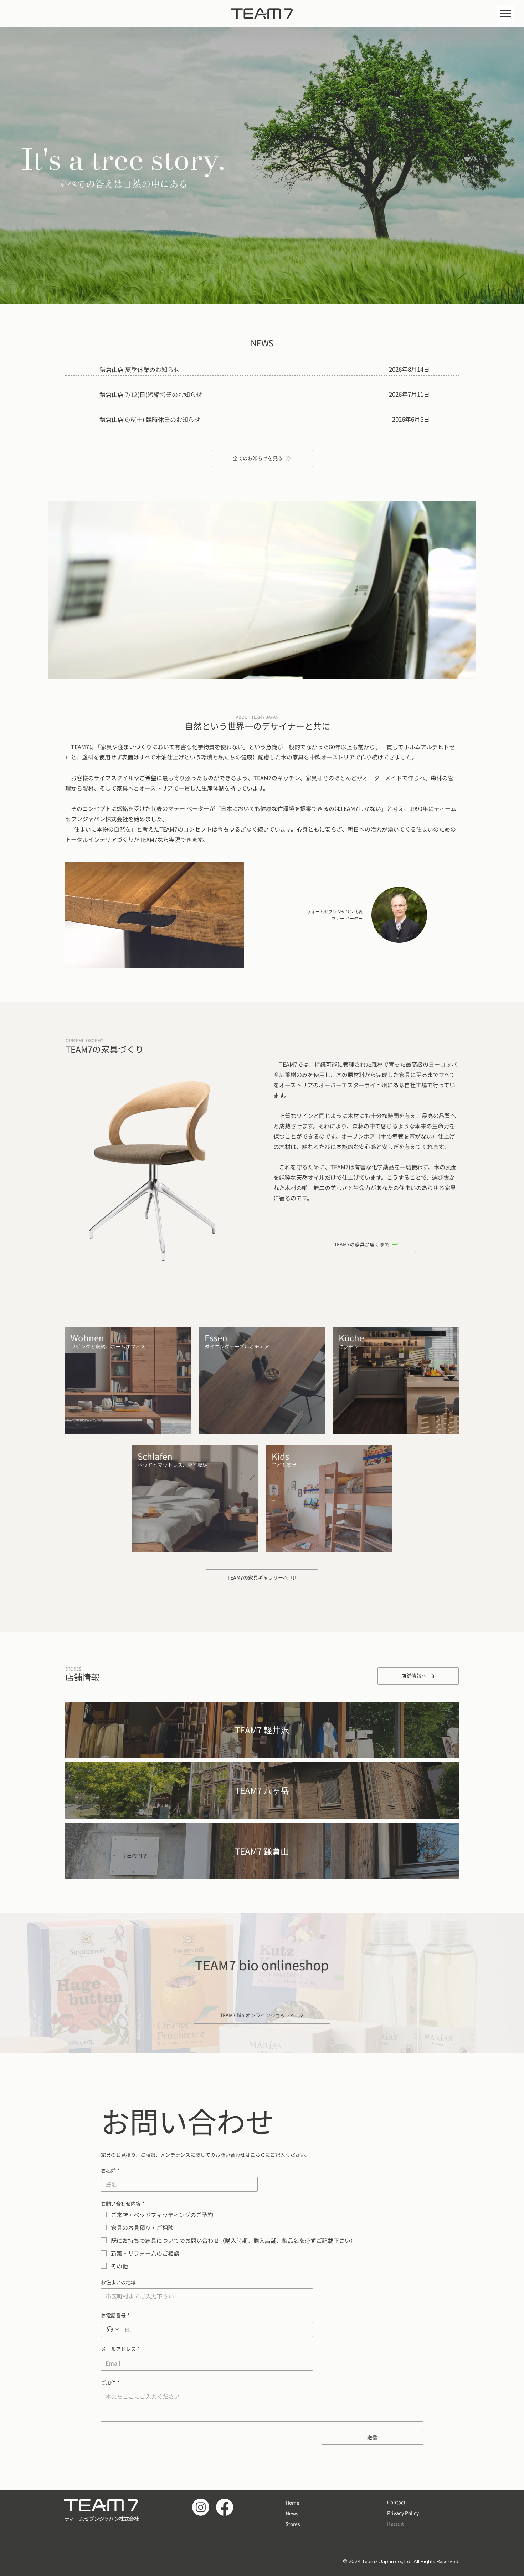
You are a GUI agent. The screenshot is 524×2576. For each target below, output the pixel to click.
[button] (463, 671)
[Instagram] (201, 2507)
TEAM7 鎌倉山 (262, 1851)
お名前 (110, 2171)
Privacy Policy (403, 2513)
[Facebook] (225, 2507)
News (292, 2513)
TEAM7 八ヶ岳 (262, 1790)
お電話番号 (115, 2315)
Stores (293, 2524)
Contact (396, 2502)
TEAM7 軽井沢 (262, 1730)
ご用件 (110, 2382)
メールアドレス (120, 2349)
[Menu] (505, 14)
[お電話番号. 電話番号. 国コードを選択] (113, 2329)
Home (292, 2503)
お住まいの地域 (118, 2282)
